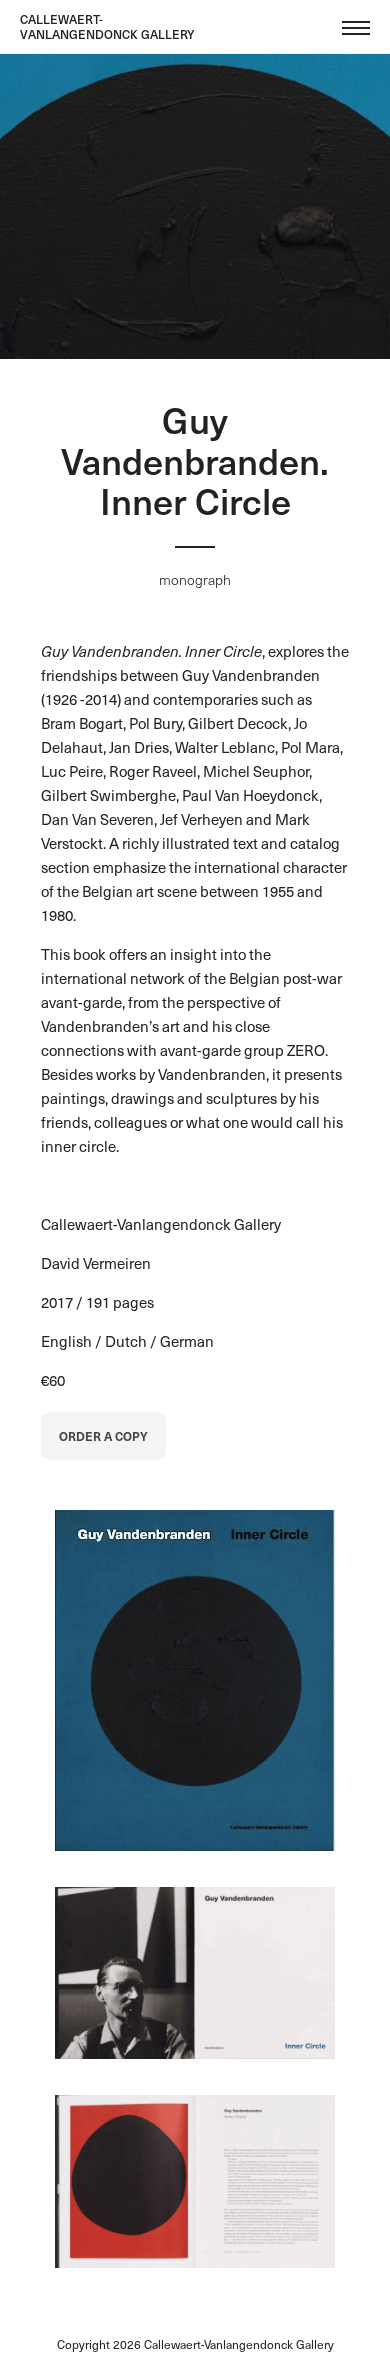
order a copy (103, 1436)
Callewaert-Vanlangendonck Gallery (107, 26)
